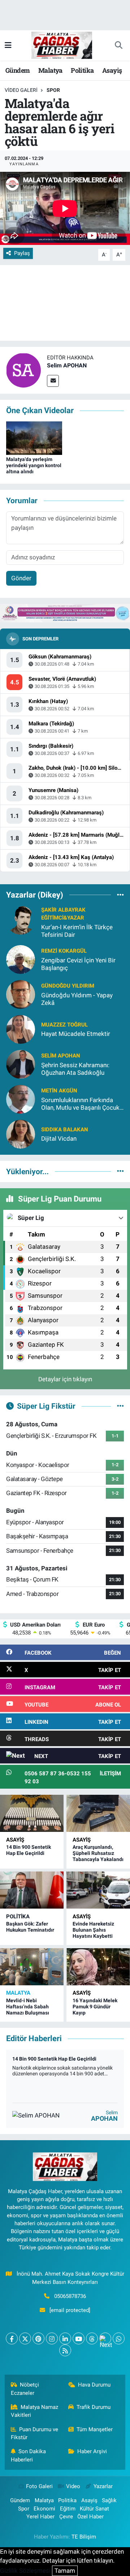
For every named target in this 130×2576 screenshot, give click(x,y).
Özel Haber (90, 2517)
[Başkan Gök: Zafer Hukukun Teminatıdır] (32, 1890)
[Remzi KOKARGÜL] (21, 959)
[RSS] (65, 2350)
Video (73, 2486)
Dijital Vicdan (59, 1139)
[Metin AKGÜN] (21, 1099)
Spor (53, 90)
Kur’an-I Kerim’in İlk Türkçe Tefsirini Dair (77, 931)
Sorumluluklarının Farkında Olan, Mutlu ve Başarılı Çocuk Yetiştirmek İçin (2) (80, 1104)
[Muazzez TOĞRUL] (21, 1029)
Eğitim (68, 2509)
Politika (82, 70)
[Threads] (92, 2338)
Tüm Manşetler (95, 2429)
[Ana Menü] (8, 45)
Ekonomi (44, 2509)
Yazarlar (103, 2486)
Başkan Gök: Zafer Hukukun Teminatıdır (30, 1927)
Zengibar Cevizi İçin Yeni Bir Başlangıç (78, 964)
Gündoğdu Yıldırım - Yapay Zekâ (77, 999)
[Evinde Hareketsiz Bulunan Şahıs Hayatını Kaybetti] (98, 1890)
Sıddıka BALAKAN (65, 1130)
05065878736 (70, 2296)
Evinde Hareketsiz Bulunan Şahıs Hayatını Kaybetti (93, 1930)
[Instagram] (52, 2338)
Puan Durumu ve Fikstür (35, 2433)
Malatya (50, 70)
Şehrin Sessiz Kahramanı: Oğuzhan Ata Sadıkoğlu (75, 1069)
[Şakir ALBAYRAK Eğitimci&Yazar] (21, 920)
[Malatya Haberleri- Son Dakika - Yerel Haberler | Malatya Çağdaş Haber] (62, 45)
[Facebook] (12, 2338)
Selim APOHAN (67, 365)
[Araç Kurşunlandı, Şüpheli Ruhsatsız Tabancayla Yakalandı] (98, 1813)
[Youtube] (79, 2338)
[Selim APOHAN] (23, 370)
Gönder (21, 578)
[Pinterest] (38, 2338)
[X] (25, 2338)
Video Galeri (21, 90)
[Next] (105, 2338)
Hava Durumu (94, 2385)
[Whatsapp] (119, 2338)
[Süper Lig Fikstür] (120, 1406)
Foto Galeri (39, 2486)
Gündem (18, 70)
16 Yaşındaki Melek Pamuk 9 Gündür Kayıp (95, 2007)
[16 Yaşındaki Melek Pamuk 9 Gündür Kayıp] (98, 1967)
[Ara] (118, 45)
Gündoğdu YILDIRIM (68, 986)
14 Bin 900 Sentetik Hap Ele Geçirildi (29, 1850)
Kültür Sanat (94, 2509)
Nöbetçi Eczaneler (25, 2389)
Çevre (66, 2517)
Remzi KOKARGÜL (64, 951)
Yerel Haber (40, 2517)
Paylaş (22, 253)
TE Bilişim (84, 2537)
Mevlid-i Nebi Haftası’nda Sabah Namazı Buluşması (28, 2007)
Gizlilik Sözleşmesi (25, 2571)
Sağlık (109, 2500)
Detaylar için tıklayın (65, 1379)
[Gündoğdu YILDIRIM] (21, 994)
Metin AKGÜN (59, 1091)
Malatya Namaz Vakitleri (35, 2411)
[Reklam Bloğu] (65, 613)
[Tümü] (120, 895)
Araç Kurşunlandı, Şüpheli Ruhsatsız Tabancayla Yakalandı (98, 1853)
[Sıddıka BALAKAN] (21, 1133)
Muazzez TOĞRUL (64, 1025)
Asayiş (112, 70)
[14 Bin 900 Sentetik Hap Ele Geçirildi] (32, 1813)
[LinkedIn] (65, 2338)
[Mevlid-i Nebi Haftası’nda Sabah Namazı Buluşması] (32, 1967)
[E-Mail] (53, 381)
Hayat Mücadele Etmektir (76, 1034)
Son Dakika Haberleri (29, 2455)
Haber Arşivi (92, 2451)
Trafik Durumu (94, 2407)
